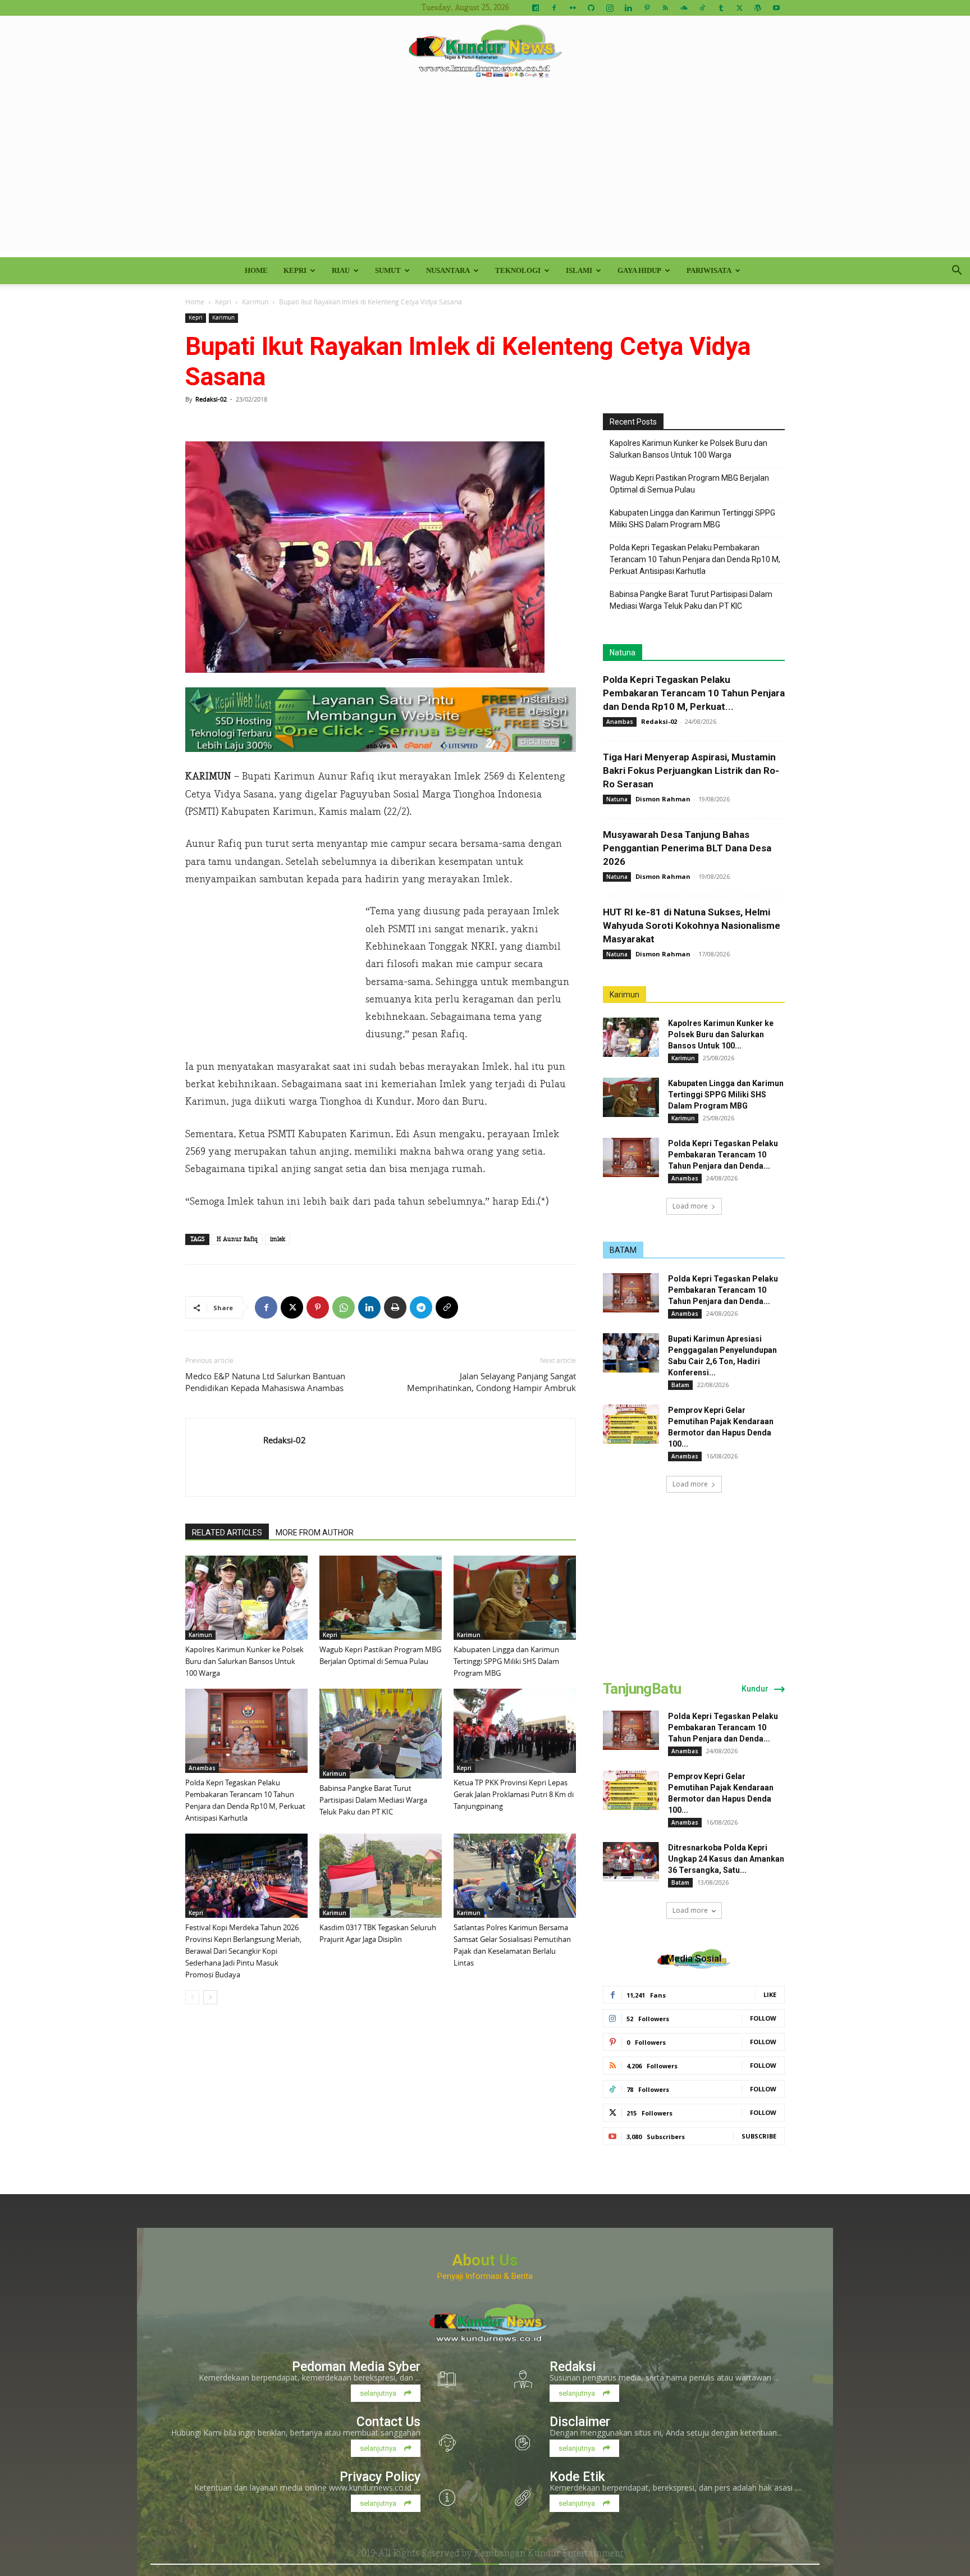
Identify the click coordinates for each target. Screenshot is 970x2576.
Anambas (202, 1768)
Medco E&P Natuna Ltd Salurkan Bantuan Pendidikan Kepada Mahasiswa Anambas (265, 1382)
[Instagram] (610, 8)
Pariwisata (709, 270)
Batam (680, 1385)
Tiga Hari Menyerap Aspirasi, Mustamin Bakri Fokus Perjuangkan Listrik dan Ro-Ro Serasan (691, 770)
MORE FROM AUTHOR (315, 1533)
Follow (763, 2018)
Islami (579, 270)
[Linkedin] (628, 8)
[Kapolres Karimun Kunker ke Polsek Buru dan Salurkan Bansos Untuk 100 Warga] (246, 1598)
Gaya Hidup (639, 270)
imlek (278, 1239)
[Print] (395, 1307)
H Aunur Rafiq (237, 1239)
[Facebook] (554, 8)
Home (256, 270)
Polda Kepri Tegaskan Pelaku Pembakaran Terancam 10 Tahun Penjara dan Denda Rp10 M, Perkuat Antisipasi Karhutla (695, 559)
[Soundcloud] (684, 8)
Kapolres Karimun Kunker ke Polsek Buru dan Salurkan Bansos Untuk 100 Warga (244, 1661)
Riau (341, 270)
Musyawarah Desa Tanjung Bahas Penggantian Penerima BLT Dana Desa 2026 (687, 848)
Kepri (295, 270)
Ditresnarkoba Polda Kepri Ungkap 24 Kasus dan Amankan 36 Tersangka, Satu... (726, 1859)
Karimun (255, 302)
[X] (739, 8)
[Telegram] (421, 1307)
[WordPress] (758, 8)
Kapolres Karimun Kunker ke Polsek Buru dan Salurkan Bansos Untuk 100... (721, 1034)
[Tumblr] (721, 8)
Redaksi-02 (211, 399)
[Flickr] (573, 8)
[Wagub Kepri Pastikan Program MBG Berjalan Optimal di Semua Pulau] (381, 1598)
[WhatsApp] (344, 1307)
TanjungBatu (642, 1689)
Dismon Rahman (663, 799)
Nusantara (448, 270)
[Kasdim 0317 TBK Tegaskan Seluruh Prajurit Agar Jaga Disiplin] (381, 1876)
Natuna (623, 653)
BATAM (623, 1250)
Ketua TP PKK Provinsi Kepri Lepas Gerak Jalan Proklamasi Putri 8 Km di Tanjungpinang (514, 1794)
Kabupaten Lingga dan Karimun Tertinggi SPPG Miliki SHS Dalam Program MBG (506, 1661)
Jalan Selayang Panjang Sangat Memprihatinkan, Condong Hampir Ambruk (491, 1382)
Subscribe (759, 2136)
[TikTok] (702, 8)
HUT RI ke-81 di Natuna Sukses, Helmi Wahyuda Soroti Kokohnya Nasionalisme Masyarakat (692, 925)
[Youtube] (776, 8)
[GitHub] (591, 8)
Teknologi (518, 270)
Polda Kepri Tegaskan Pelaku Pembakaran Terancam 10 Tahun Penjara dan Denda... (723, 1155)
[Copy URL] (447, 1307)
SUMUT (388, 270)
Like (770, 1994)
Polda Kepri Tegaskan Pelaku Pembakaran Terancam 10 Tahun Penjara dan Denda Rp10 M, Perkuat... (694, 693)
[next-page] (210, 1997)
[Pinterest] (647, 8)
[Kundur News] (485, 53)
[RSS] (665, 8)
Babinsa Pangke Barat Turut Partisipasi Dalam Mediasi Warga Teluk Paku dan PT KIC (373, 1800)
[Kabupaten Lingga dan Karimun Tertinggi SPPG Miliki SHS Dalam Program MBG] (515, 1598)
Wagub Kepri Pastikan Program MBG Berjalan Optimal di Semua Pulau (689, 484)
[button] (957, 272)
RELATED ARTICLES (227, 1533)
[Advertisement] (485, 173)
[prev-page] (192, 1997)
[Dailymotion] (536, 8)
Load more (690, 1206)
